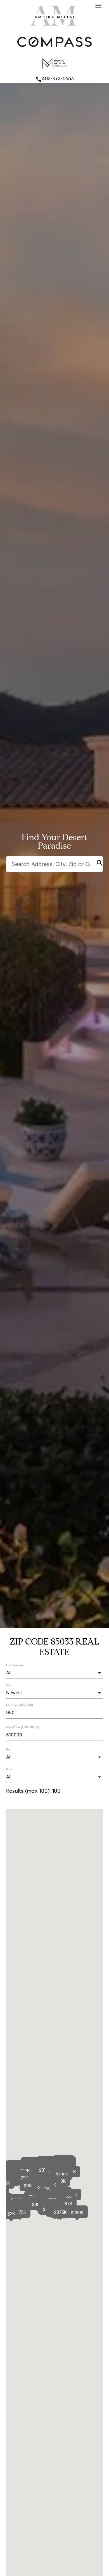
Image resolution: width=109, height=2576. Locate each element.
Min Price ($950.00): (20, 1705)
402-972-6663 (54, 79)
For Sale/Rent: (16, 1665)
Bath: (10, 1769)
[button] (11, 2214)
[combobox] (54, 1673)
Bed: (9, 1749)
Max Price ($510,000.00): (23, 1727)
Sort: (9, 1685)
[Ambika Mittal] (54, 27)
